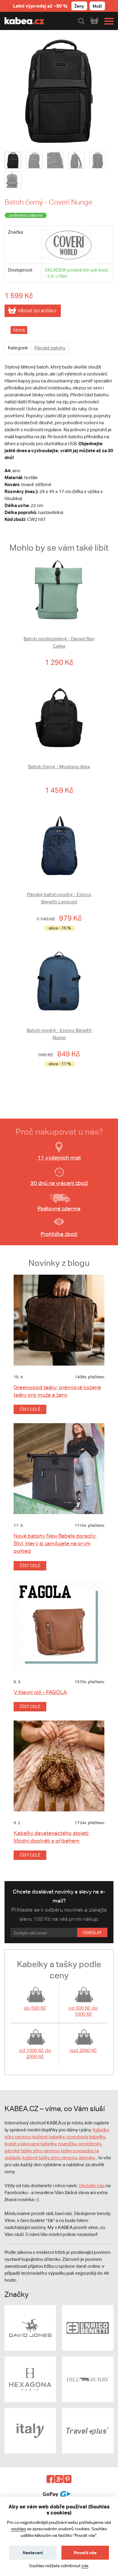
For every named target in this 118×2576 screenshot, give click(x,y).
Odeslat (92, 1933)
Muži (97, 6)
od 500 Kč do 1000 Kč (83, 2011)
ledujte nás (93, 2186)
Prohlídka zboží (59, 1234)
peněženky (90, 2144)
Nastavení (33, 2553)
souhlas (19, 2529)
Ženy (79, 6)
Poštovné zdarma (59, 1208)
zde (85, 2566)
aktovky (87, 2158)
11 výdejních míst (59, 1158)
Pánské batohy (50, 348)
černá (19, 330)
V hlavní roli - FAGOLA (40, 1692)
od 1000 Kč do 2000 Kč (35, 2053)
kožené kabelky (48, 2137)
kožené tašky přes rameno (50, 2158)
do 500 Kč (35, 2008)
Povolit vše (85, 2553)
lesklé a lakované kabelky (30, 2144)
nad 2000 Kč (83, 2050)
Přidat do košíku (37, 311)
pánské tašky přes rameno (32, 2151)
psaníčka (67, 2144)
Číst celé (30, 1409)
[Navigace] (107, 21)
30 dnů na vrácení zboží (59, 1183)
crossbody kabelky (86, 2137)
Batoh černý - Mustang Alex (59, 767)
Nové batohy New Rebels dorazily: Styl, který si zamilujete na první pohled (55, 1543)
